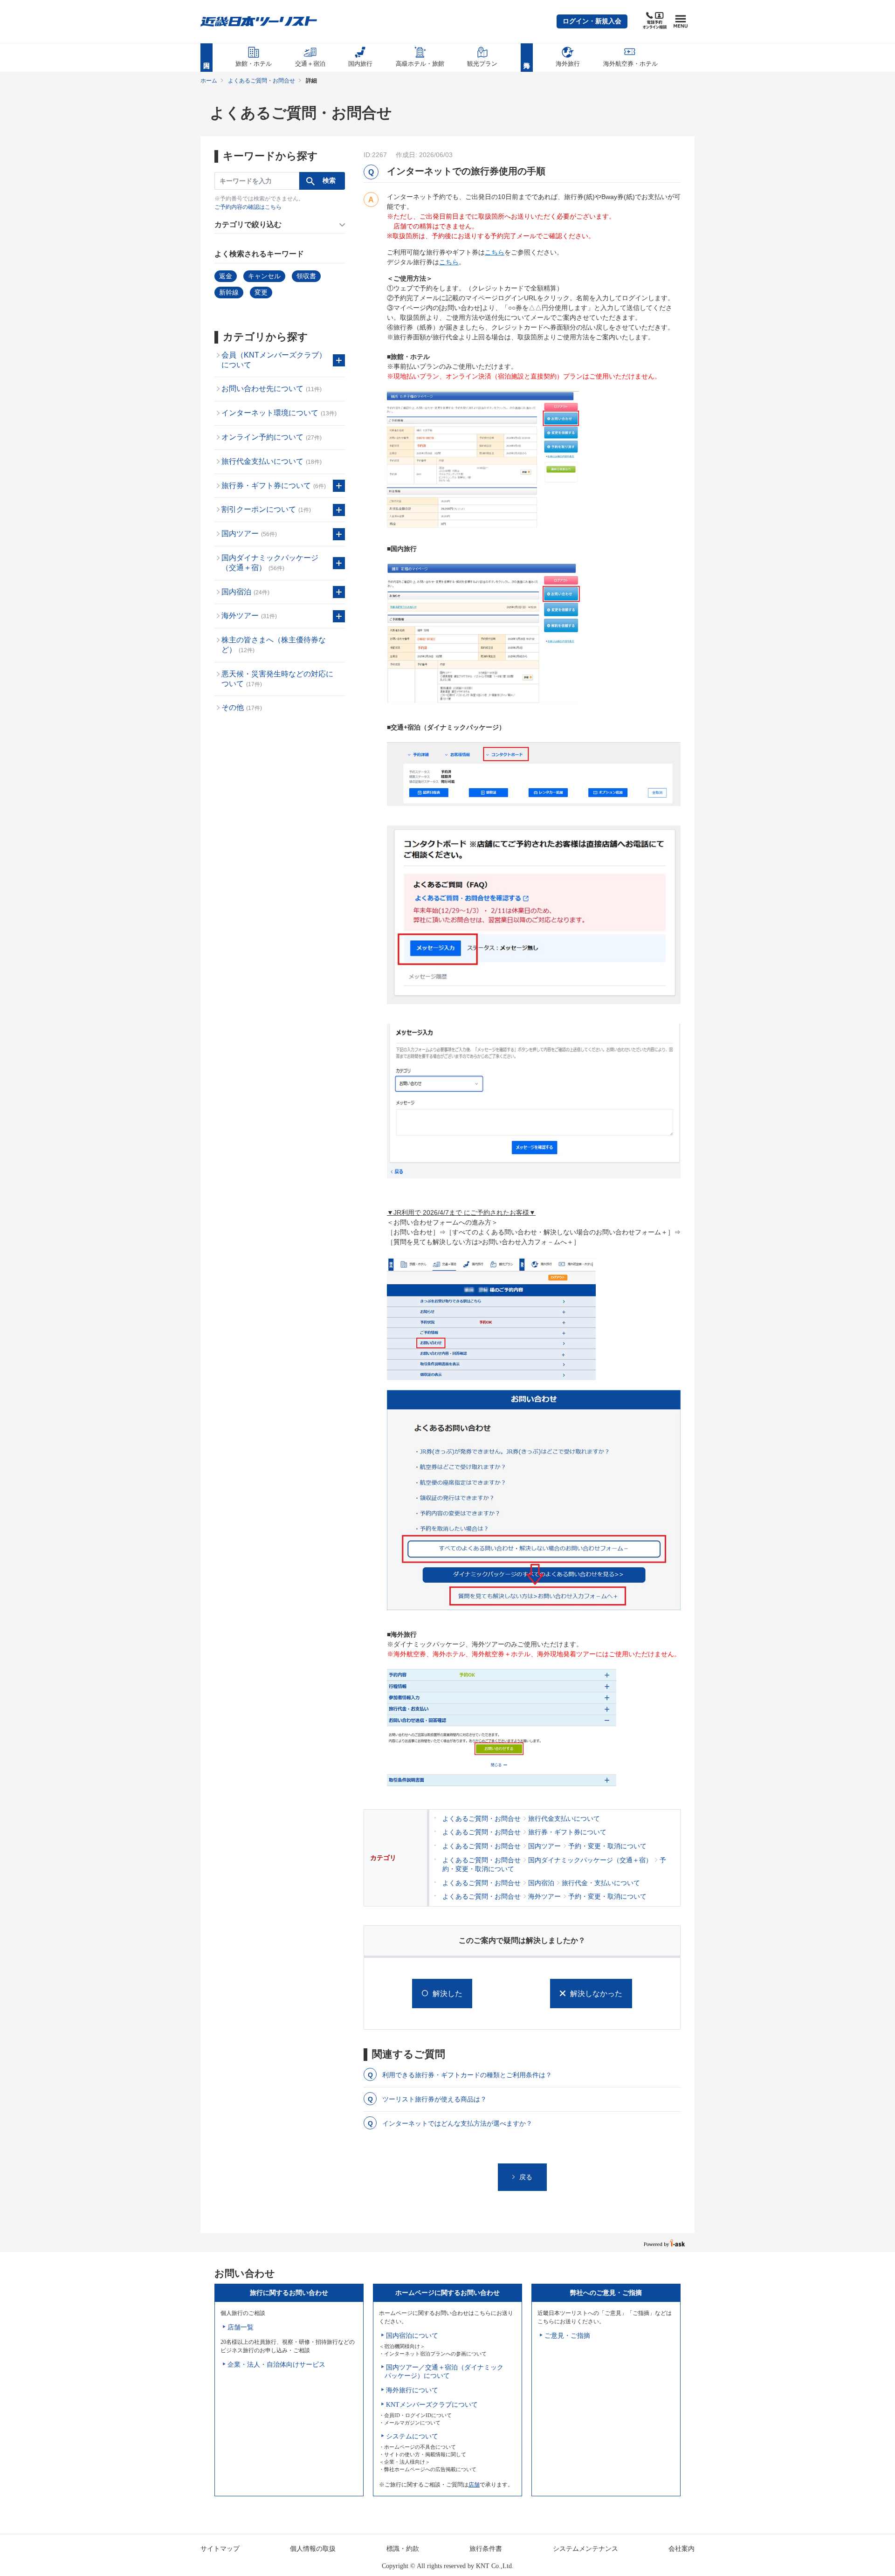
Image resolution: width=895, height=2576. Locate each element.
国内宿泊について (412, 2336)
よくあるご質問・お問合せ (262, 81)
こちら (495, 252)
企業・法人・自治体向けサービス (276, 2365)
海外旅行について (412, 2390)
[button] (592, 21)
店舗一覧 (241, 2327)
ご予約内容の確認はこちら (248, 207)
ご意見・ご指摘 (567, 2336)
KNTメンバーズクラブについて (432, 2405)
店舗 (474, 2485)
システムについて (412, 2436)
